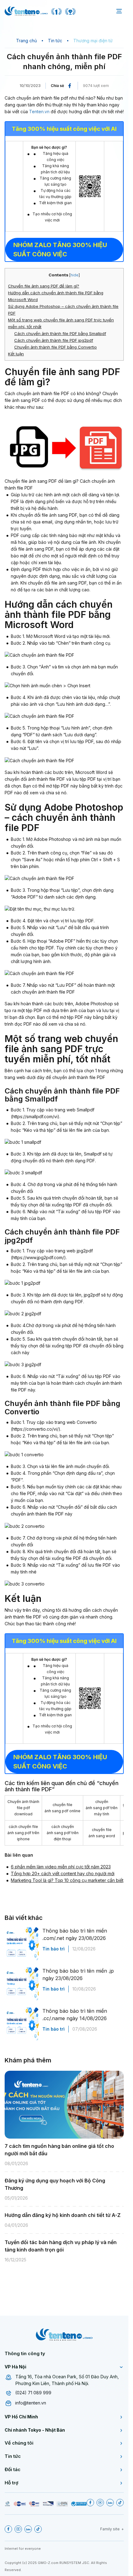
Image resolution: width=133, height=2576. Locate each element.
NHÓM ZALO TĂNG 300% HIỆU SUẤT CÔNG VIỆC (60, 250)
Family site (110, 2529)
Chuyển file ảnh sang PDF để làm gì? (44, 286)
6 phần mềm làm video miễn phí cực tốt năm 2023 (61, 1867)
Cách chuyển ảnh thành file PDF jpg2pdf (54, 340)
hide (75, 275)
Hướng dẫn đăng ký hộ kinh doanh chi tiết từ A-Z (63, 2215)
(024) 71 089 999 (33, 2393)
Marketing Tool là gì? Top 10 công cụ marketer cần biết (67, 1880)
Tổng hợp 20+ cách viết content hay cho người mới (63, 1873)
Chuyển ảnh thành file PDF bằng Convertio (56, 347)
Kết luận (16, 354)
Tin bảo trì (54, 1949)
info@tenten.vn (31, 2403)
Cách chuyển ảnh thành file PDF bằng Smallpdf (60, 333)
